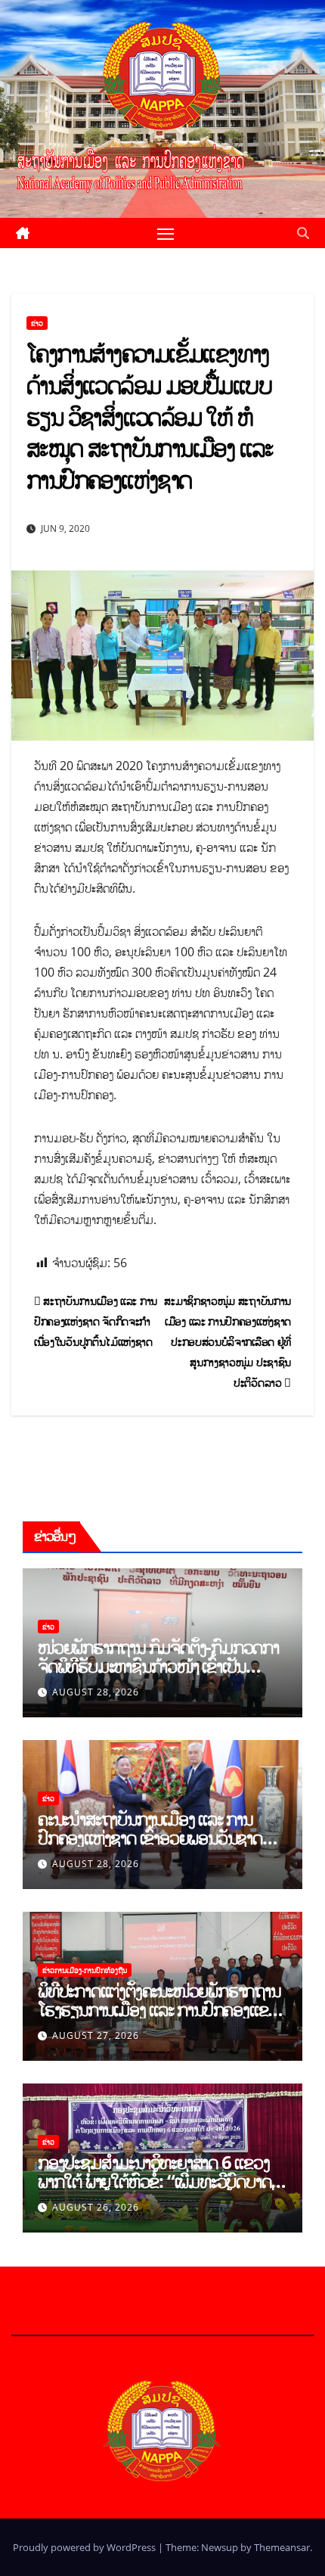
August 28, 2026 (96, 1692)
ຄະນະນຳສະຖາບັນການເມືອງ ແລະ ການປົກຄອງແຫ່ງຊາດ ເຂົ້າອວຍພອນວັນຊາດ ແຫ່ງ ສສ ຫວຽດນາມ (150, 1837)
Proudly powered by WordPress (85, 2547)
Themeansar (282, 2547)
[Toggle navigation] (166, 233)
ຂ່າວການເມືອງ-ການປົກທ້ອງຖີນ (85, 1970)
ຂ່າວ (37, 323)
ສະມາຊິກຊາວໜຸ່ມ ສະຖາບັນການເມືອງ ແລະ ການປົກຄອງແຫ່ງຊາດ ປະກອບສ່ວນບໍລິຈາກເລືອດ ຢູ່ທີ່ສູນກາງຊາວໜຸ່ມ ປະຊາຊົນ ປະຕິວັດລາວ (227, 1342)
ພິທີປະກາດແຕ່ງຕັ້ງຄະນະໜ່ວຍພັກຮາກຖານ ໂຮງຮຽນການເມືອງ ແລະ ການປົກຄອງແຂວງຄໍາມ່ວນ (161, 2009)
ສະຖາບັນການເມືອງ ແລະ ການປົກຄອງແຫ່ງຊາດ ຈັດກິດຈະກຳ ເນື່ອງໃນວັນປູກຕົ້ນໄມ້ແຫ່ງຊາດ (96, 1321)
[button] (303, 233)
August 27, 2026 (96, 2035)
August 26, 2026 (96, 2207)
